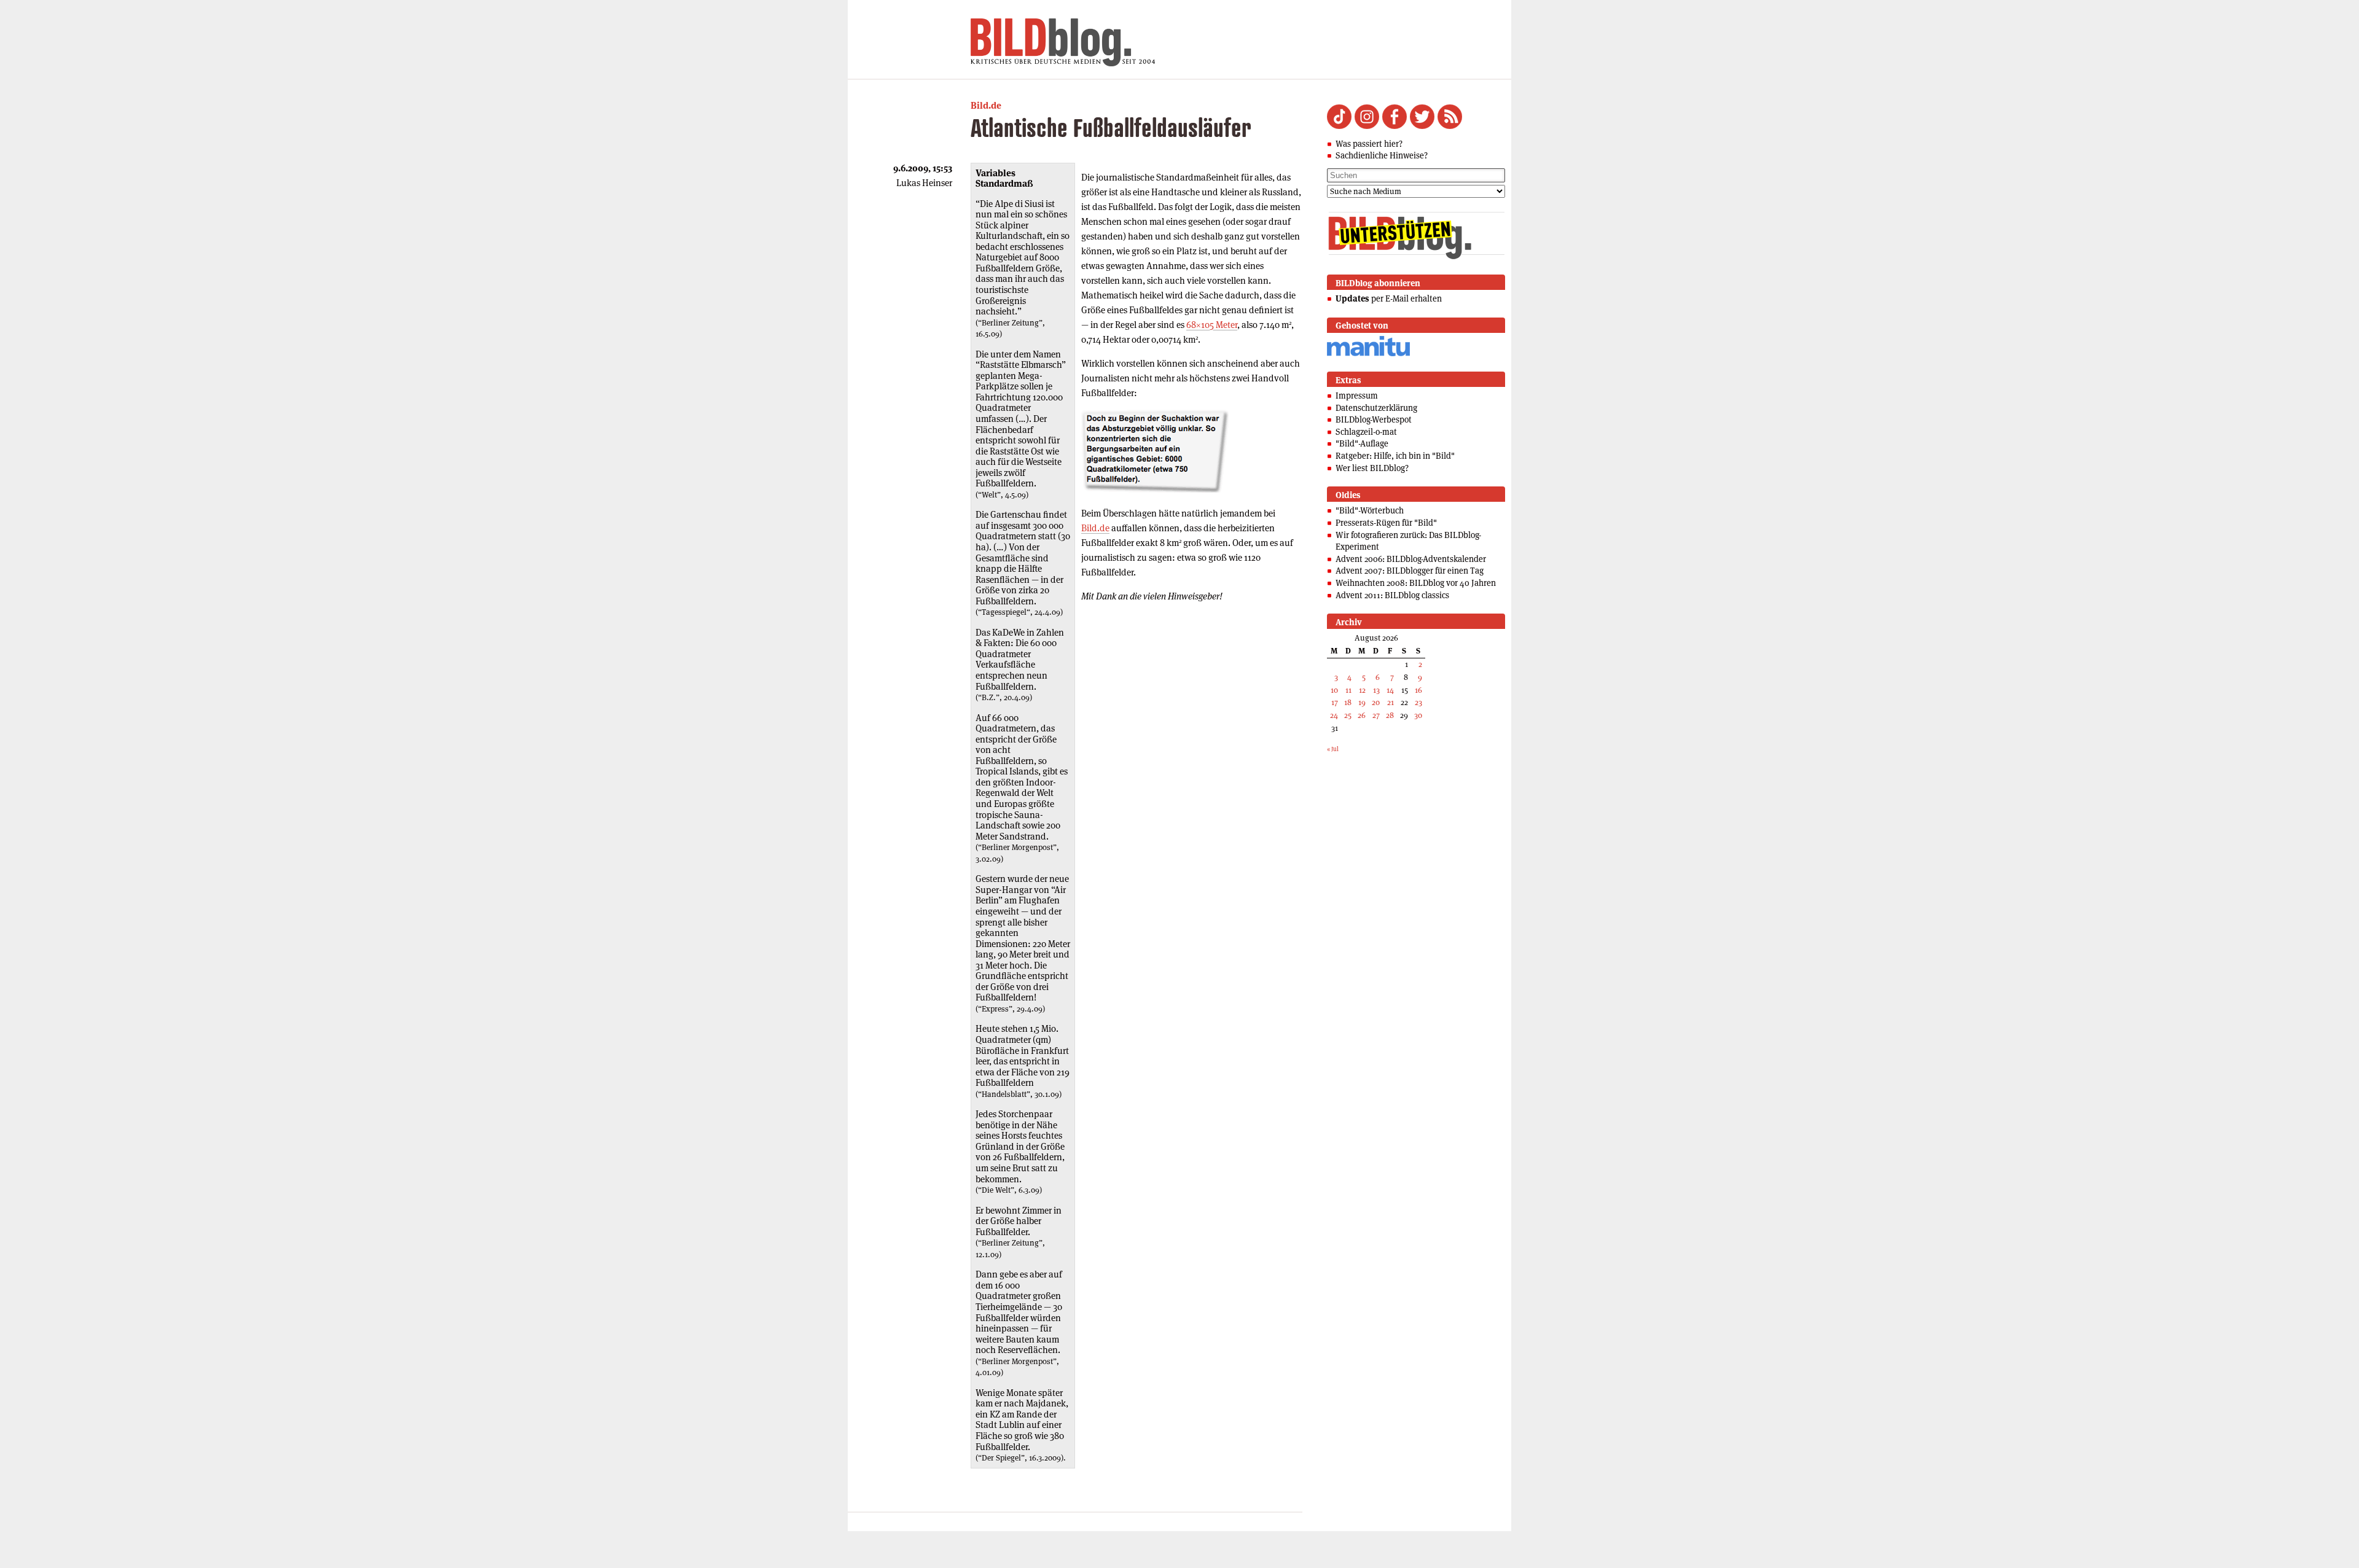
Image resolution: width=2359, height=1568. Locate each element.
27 (1376, 715)
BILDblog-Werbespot (1374, 419)
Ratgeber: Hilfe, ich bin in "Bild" (1395, 456)
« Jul (1333, 749)
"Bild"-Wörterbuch (1370, 510)
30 (1418, 715)
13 (1376, 690)
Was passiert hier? (1369, 144)
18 (1348, 702)
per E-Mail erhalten (1389, 298)
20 (1376, 702)
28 (1390, 715)
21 (1391, 702)
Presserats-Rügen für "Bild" (1386, 523)
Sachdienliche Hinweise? (1382, 155)
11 (1348, 690)
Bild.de (986, 105)
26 (1362, 715)
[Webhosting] (1368, 354)
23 (1418, 702)
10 (1334, 690)
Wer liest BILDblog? (1372, 468)
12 (1362, 690)
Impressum (1357, 396)
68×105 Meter (1212, 325)
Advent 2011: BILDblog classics (1392, 595)
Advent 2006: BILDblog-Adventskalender (1411, 559)
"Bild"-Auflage (1362, 443)
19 (1362, 702)
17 (1335, 702)
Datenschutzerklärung (1376, 408)
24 (1334, 715)
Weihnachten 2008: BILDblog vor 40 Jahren (1416, 583)
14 (1390, 690)
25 (1348, 715)
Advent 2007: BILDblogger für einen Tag (1410, 571)
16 (1418, 690)
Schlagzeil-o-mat (1366, 432)
